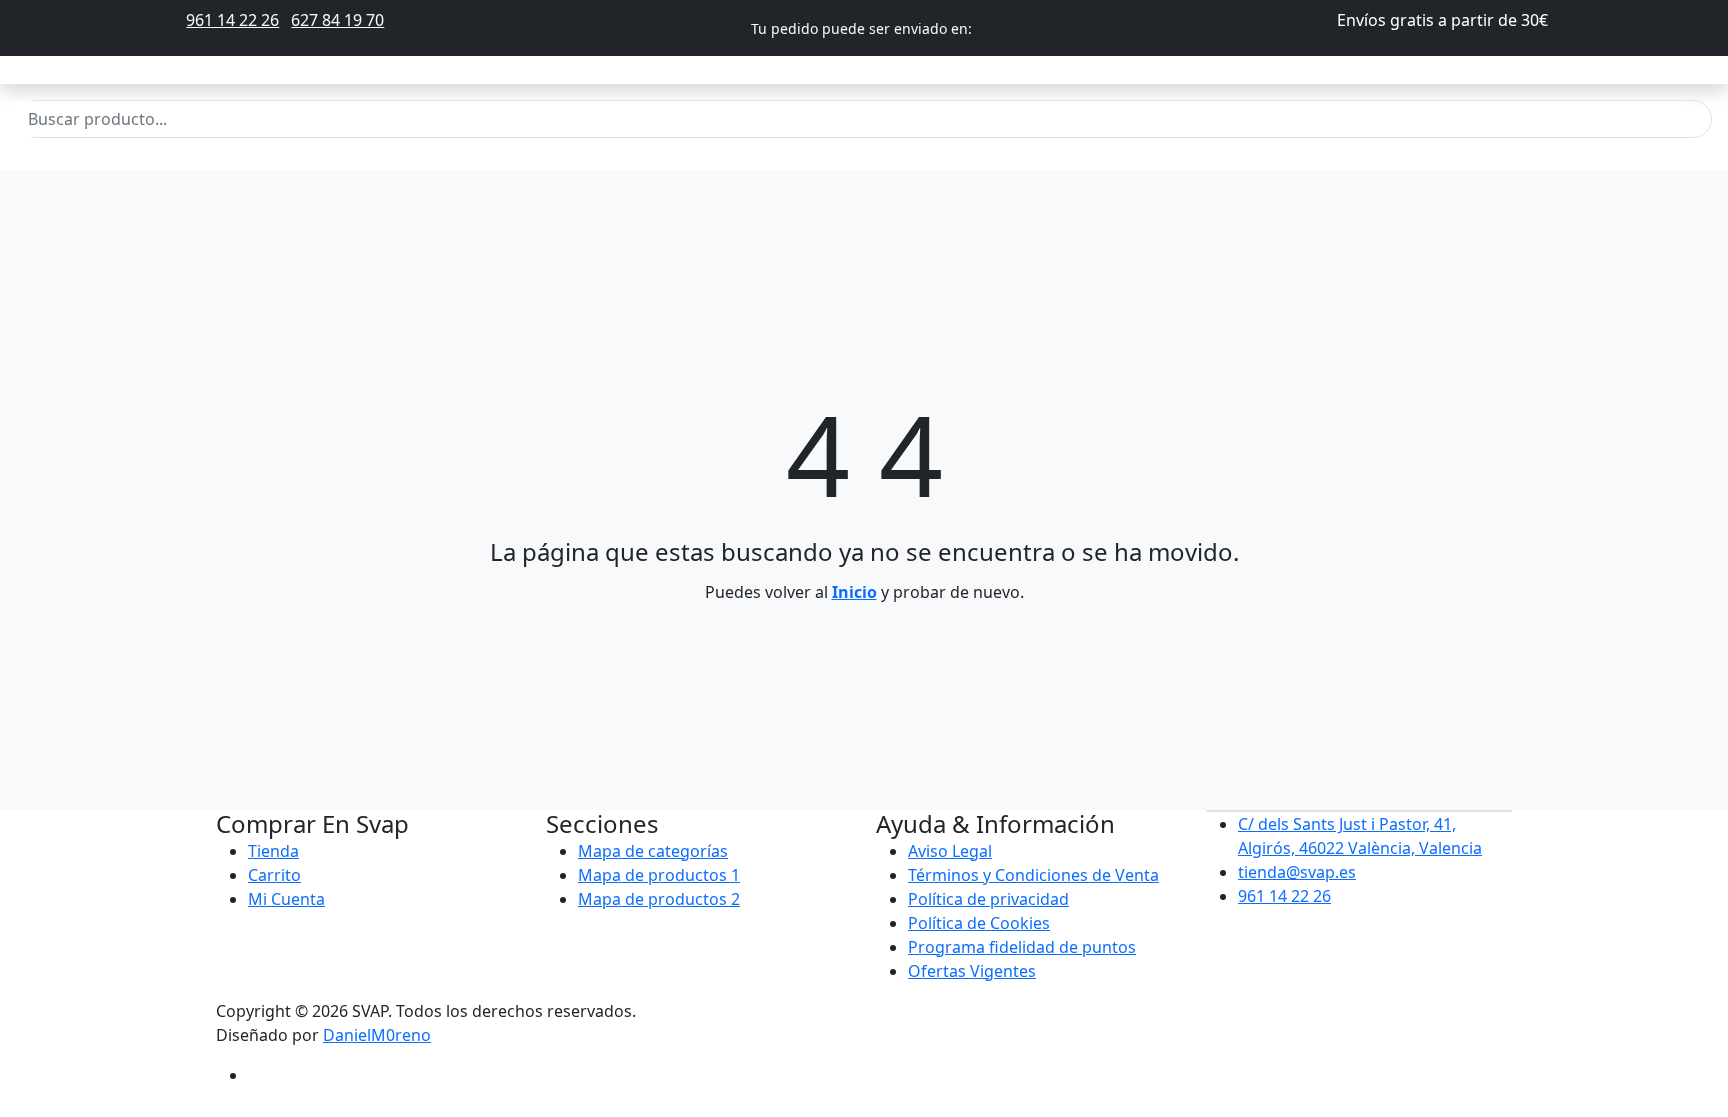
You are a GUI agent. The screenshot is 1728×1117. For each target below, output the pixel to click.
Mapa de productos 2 (659, 899)
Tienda (273, 851)
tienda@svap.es (1297, 872)
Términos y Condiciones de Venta (1033, 875)
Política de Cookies (979, 923)
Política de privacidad (988, 899)
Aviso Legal (950, 851)
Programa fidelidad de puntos (1022, 947)
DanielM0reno (377, 1035)
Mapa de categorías (653, 851)
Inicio (854, 592)
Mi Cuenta (286, 899)
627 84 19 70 (337, 20)
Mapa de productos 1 (659, 875)
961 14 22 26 (232, 20)
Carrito (274, 875)
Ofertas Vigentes (972, 971)
